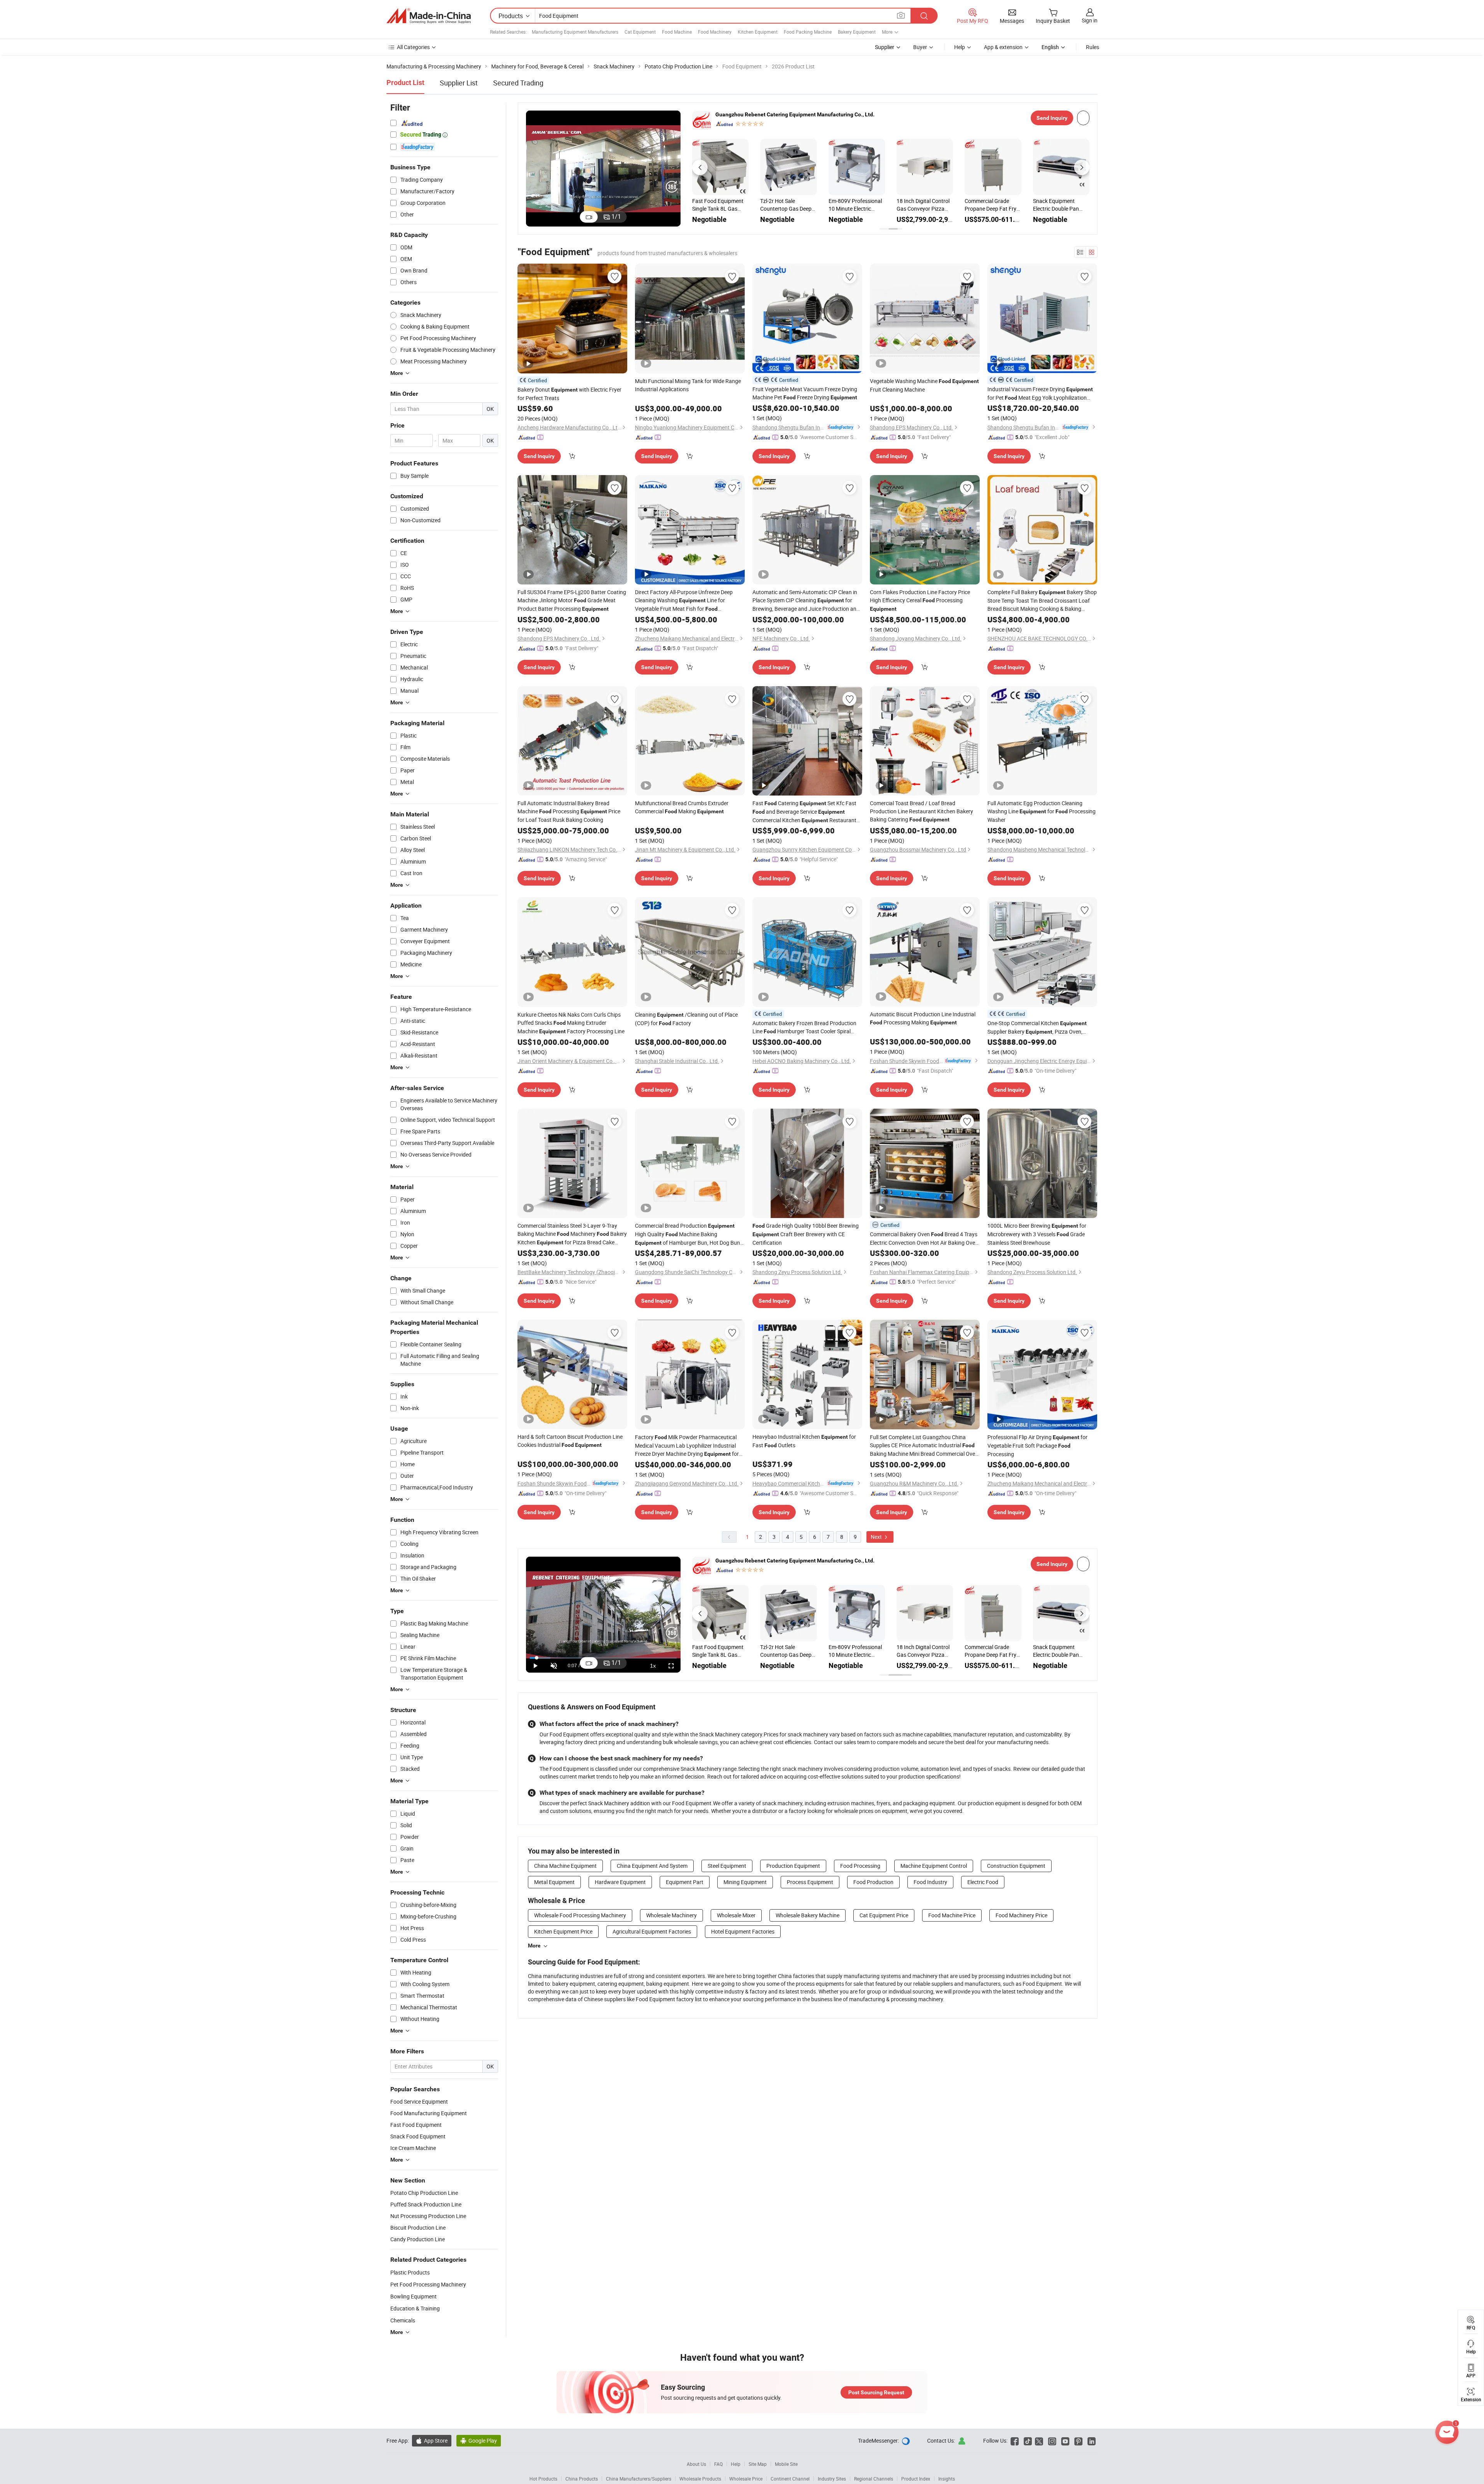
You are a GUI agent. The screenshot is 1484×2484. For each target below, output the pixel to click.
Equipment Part (685, 1882)
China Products (582, 2479)
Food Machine (677, 32)
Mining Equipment (745, 1882)
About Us (696, 2464)
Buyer (920, 47)
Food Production (873, 1882)
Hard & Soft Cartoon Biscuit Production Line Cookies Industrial (570, 1441)
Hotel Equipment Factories (743, 1931)
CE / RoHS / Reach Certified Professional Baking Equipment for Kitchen (786, 205)
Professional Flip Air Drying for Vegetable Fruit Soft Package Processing (1037, 1446)
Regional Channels (874, 2479)
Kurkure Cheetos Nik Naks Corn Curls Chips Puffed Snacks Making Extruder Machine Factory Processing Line (571, 1023)
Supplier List (459, 83)
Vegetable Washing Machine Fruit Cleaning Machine (924, 385)
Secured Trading (518, 83)
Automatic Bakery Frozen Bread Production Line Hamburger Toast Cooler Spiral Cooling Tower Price (804, 1027)
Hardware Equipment (620, 1882)
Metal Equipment (554, 1882)
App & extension (1003, 47)
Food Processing (860, 1866)
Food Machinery (715, 32)
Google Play (479, 2441)
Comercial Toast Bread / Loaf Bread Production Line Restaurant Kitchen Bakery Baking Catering (922, 811)
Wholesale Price (746, 2479)
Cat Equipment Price (884, 1915)
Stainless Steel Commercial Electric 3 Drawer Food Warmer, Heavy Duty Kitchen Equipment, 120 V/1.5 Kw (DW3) (991, 205)
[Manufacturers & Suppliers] (429, 16)
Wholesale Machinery (671, 1915)
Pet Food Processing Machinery (428, 2284)
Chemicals (403, 2320)
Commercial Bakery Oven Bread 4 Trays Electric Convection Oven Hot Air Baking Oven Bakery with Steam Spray (924, 1239)
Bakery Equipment (857, 32)
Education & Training (415, 2308)
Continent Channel (790, 2479)
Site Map (758, 2464)
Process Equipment (810, 1882)
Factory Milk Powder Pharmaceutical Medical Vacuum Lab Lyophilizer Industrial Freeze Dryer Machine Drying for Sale (687, 1446)
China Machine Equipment (565, 1866)
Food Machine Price (952, 1915)
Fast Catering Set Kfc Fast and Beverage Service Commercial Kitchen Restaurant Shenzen (804, 812)
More (534, 1946)
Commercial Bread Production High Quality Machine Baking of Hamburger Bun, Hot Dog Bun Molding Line (688, 1234)
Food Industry (930, 1882)
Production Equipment (793, 1866)
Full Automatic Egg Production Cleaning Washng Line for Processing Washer (1042, 811)
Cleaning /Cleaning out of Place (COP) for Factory (686, 1019)
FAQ (718, 2464)
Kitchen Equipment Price (563, 1931)
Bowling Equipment (414, 2296)
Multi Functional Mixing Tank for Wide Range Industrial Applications (688, 385)
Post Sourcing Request (876, 2392)
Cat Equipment (640, 32)
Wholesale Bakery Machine (808, 1915)
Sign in (1090, 20)
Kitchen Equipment (758, 32)
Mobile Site (786, 2464)
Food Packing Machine (808, 32)
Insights (947, 2479)
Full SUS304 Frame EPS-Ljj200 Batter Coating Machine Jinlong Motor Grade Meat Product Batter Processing (572, 600)
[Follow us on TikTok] (1028, 2441)
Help (960, 47)
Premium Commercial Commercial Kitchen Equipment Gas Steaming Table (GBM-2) (719, 205)
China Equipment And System (652, 1866)
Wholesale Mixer (736, 1915)
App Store (432, 2441)
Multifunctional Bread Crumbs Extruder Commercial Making (682, 807)
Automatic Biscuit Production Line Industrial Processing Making (923, 1018)
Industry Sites (832, 2479)
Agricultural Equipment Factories (652, 1931)
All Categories (413, 47)
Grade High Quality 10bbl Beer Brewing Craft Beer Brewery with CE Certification (806, 1234)
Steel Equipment (727, 1866)
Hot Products (543, 2479)
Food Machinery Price (1021, 1915)
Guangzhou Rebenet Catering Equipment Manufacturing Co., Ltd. (795, 114)
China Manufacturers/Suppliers (639, 2479)
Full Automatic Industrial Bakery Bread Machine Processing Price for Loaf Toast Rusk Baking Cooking (569, 811)
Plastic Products (410, 2272)
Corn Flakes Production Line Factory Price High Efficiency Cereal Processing (920, 600)
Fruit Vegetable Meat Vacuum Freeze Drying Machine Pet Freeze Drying (805, 393)
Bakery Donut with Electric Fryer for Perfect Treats (569, 394)
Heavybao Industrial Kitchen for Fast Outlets (804, 1441)
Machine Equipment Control (934, 1866)
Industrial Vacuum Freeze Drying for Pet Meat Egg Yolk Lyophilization (1040, 394)
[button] (700, 167)
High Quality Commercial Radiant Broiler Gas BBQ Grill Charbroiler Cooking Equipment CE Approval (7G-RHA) (857, 205)
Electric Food (983, 1882)
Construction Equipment (1016, 1866)
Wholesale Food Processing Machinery (580, 1915)
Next (877, 1537)
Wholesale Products (700, 2479)
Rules (1093, 47)
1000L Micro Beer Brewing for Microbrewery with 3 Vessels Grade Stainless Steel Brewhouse (1037, 1234)
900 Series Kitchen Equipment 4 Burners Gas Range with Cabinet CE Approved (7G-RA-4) (922, 205)
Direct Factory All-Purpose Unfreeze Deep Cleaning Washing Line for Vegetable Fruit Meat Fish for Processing (684, 601)
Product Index (916, 2479)
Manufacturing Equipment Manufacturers (575, 32)
